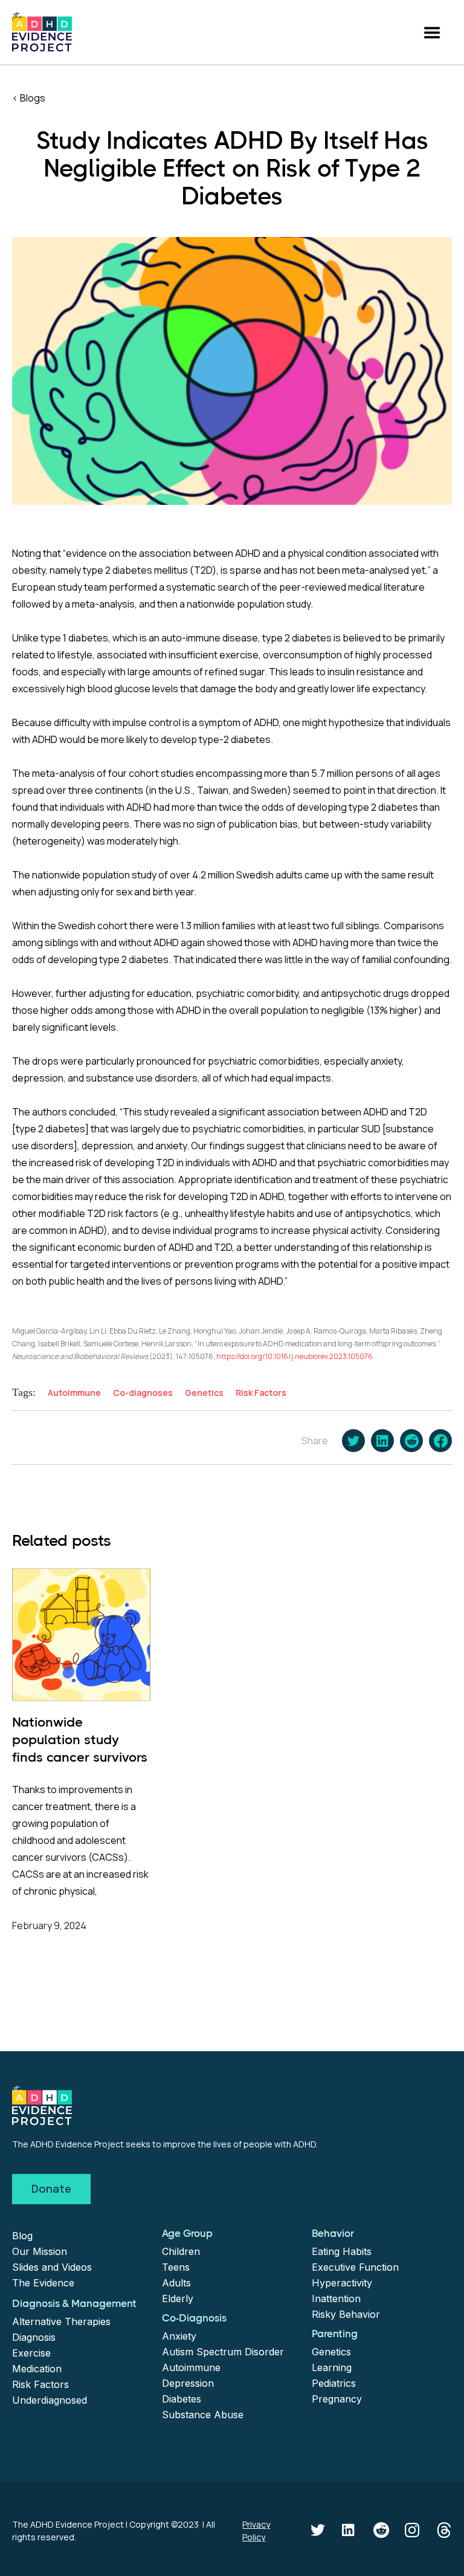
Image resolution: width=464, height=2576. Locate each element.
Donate (51, 2188)
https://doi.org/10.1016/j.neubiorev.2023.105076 (295, 1356)
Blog (22, 2236)
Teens (176, 2267)
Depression (188, 2383)
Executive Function (355, 2267)
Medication (37, 2369)
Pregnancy (337, 2399)
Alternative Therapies (61, 2321)
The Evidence (43, 2283)
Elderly (178, 2299)
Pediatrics (334, 2383)
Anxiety (179, 2336)
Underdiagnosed (50, 2400)
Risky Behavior (346, 2314)
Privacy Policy (256, 2531)
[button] (432, 32)
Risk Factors (40, 2384)
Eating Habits (342, 2251)
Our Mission (40, 2251)
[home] (42, 32)
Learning (332, 2367)
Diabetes (182, 2399)
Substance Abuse (203, 2415)
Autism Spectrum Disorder (223, 2352)
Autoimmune (191, 2367)
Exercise (31, 2353)
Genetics (331, 2352)
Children (181, 2251)
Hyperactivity (342, 2283)
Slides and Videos (52, 2267)
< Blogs (29, 98)
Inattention (336, 2299)
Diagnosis (34, 2337)
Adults (176, 2283)
